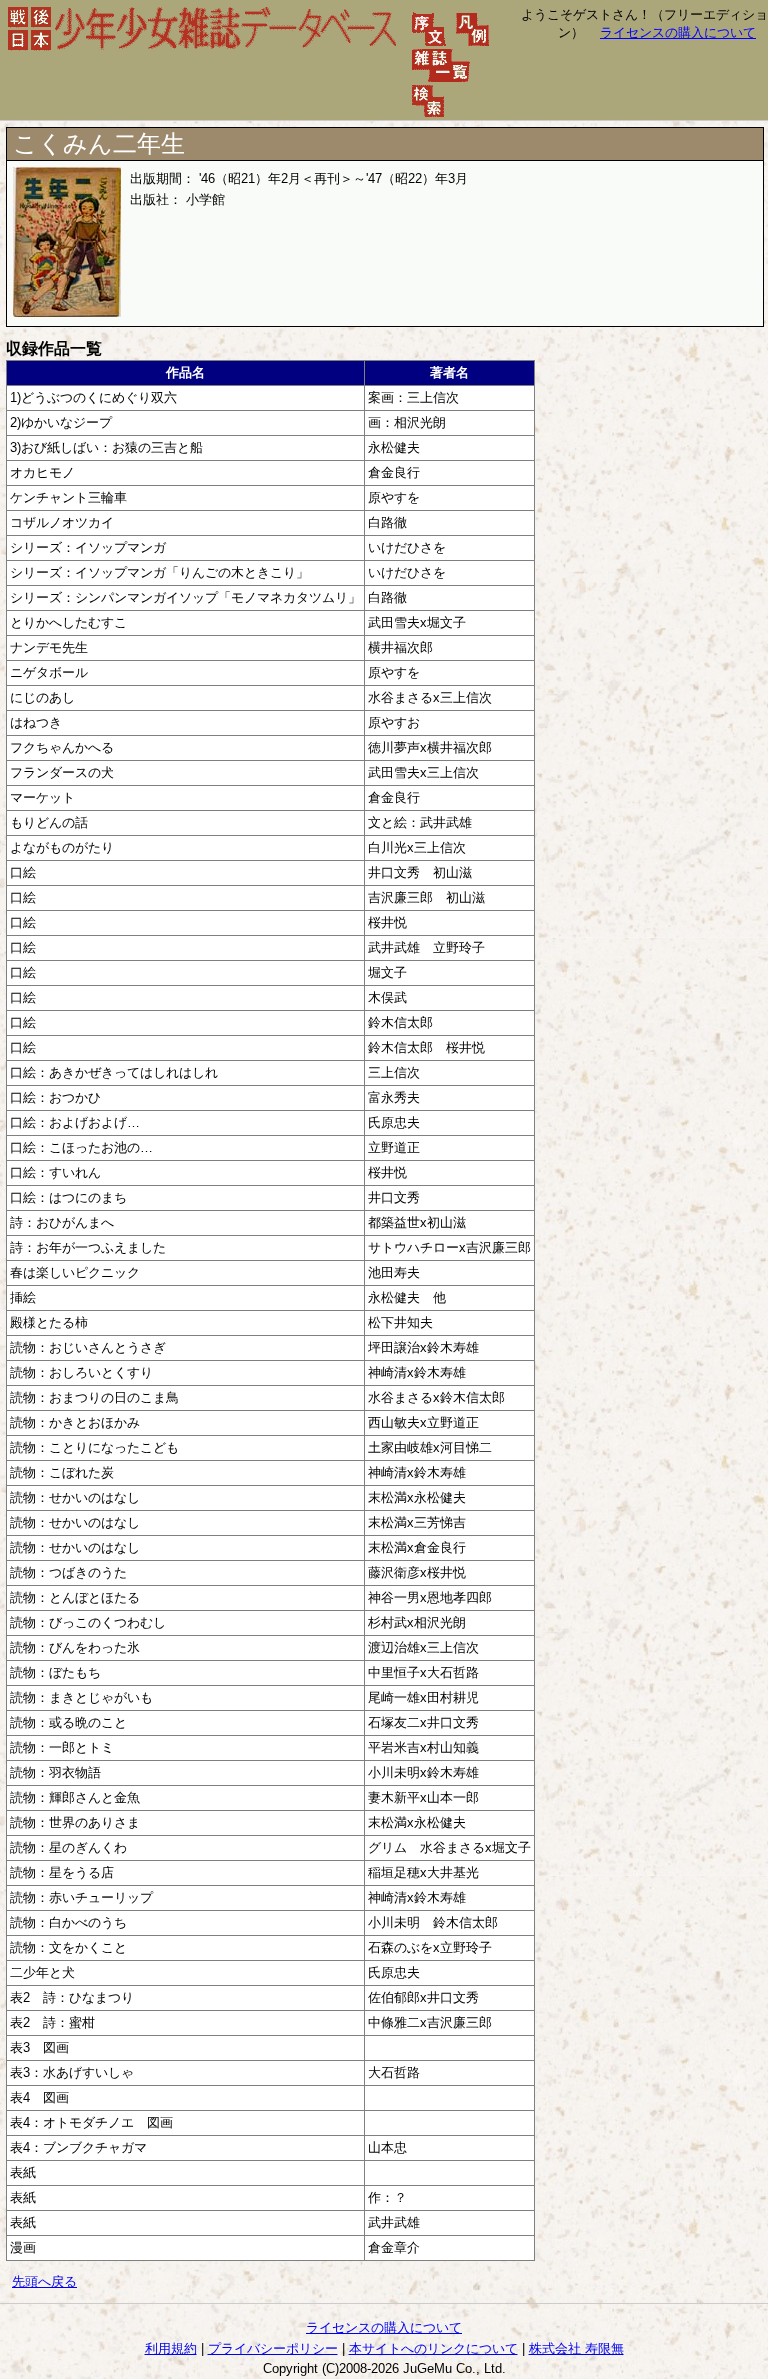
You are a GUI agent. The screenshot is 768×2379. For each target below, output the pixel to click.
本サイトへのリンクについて (433, 2348)
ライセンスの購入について (678, 32)
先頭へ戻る (44, 2281)
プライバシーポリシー (273, 2348)
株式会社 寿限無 (576, 2348)
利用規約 (171, 2348)
